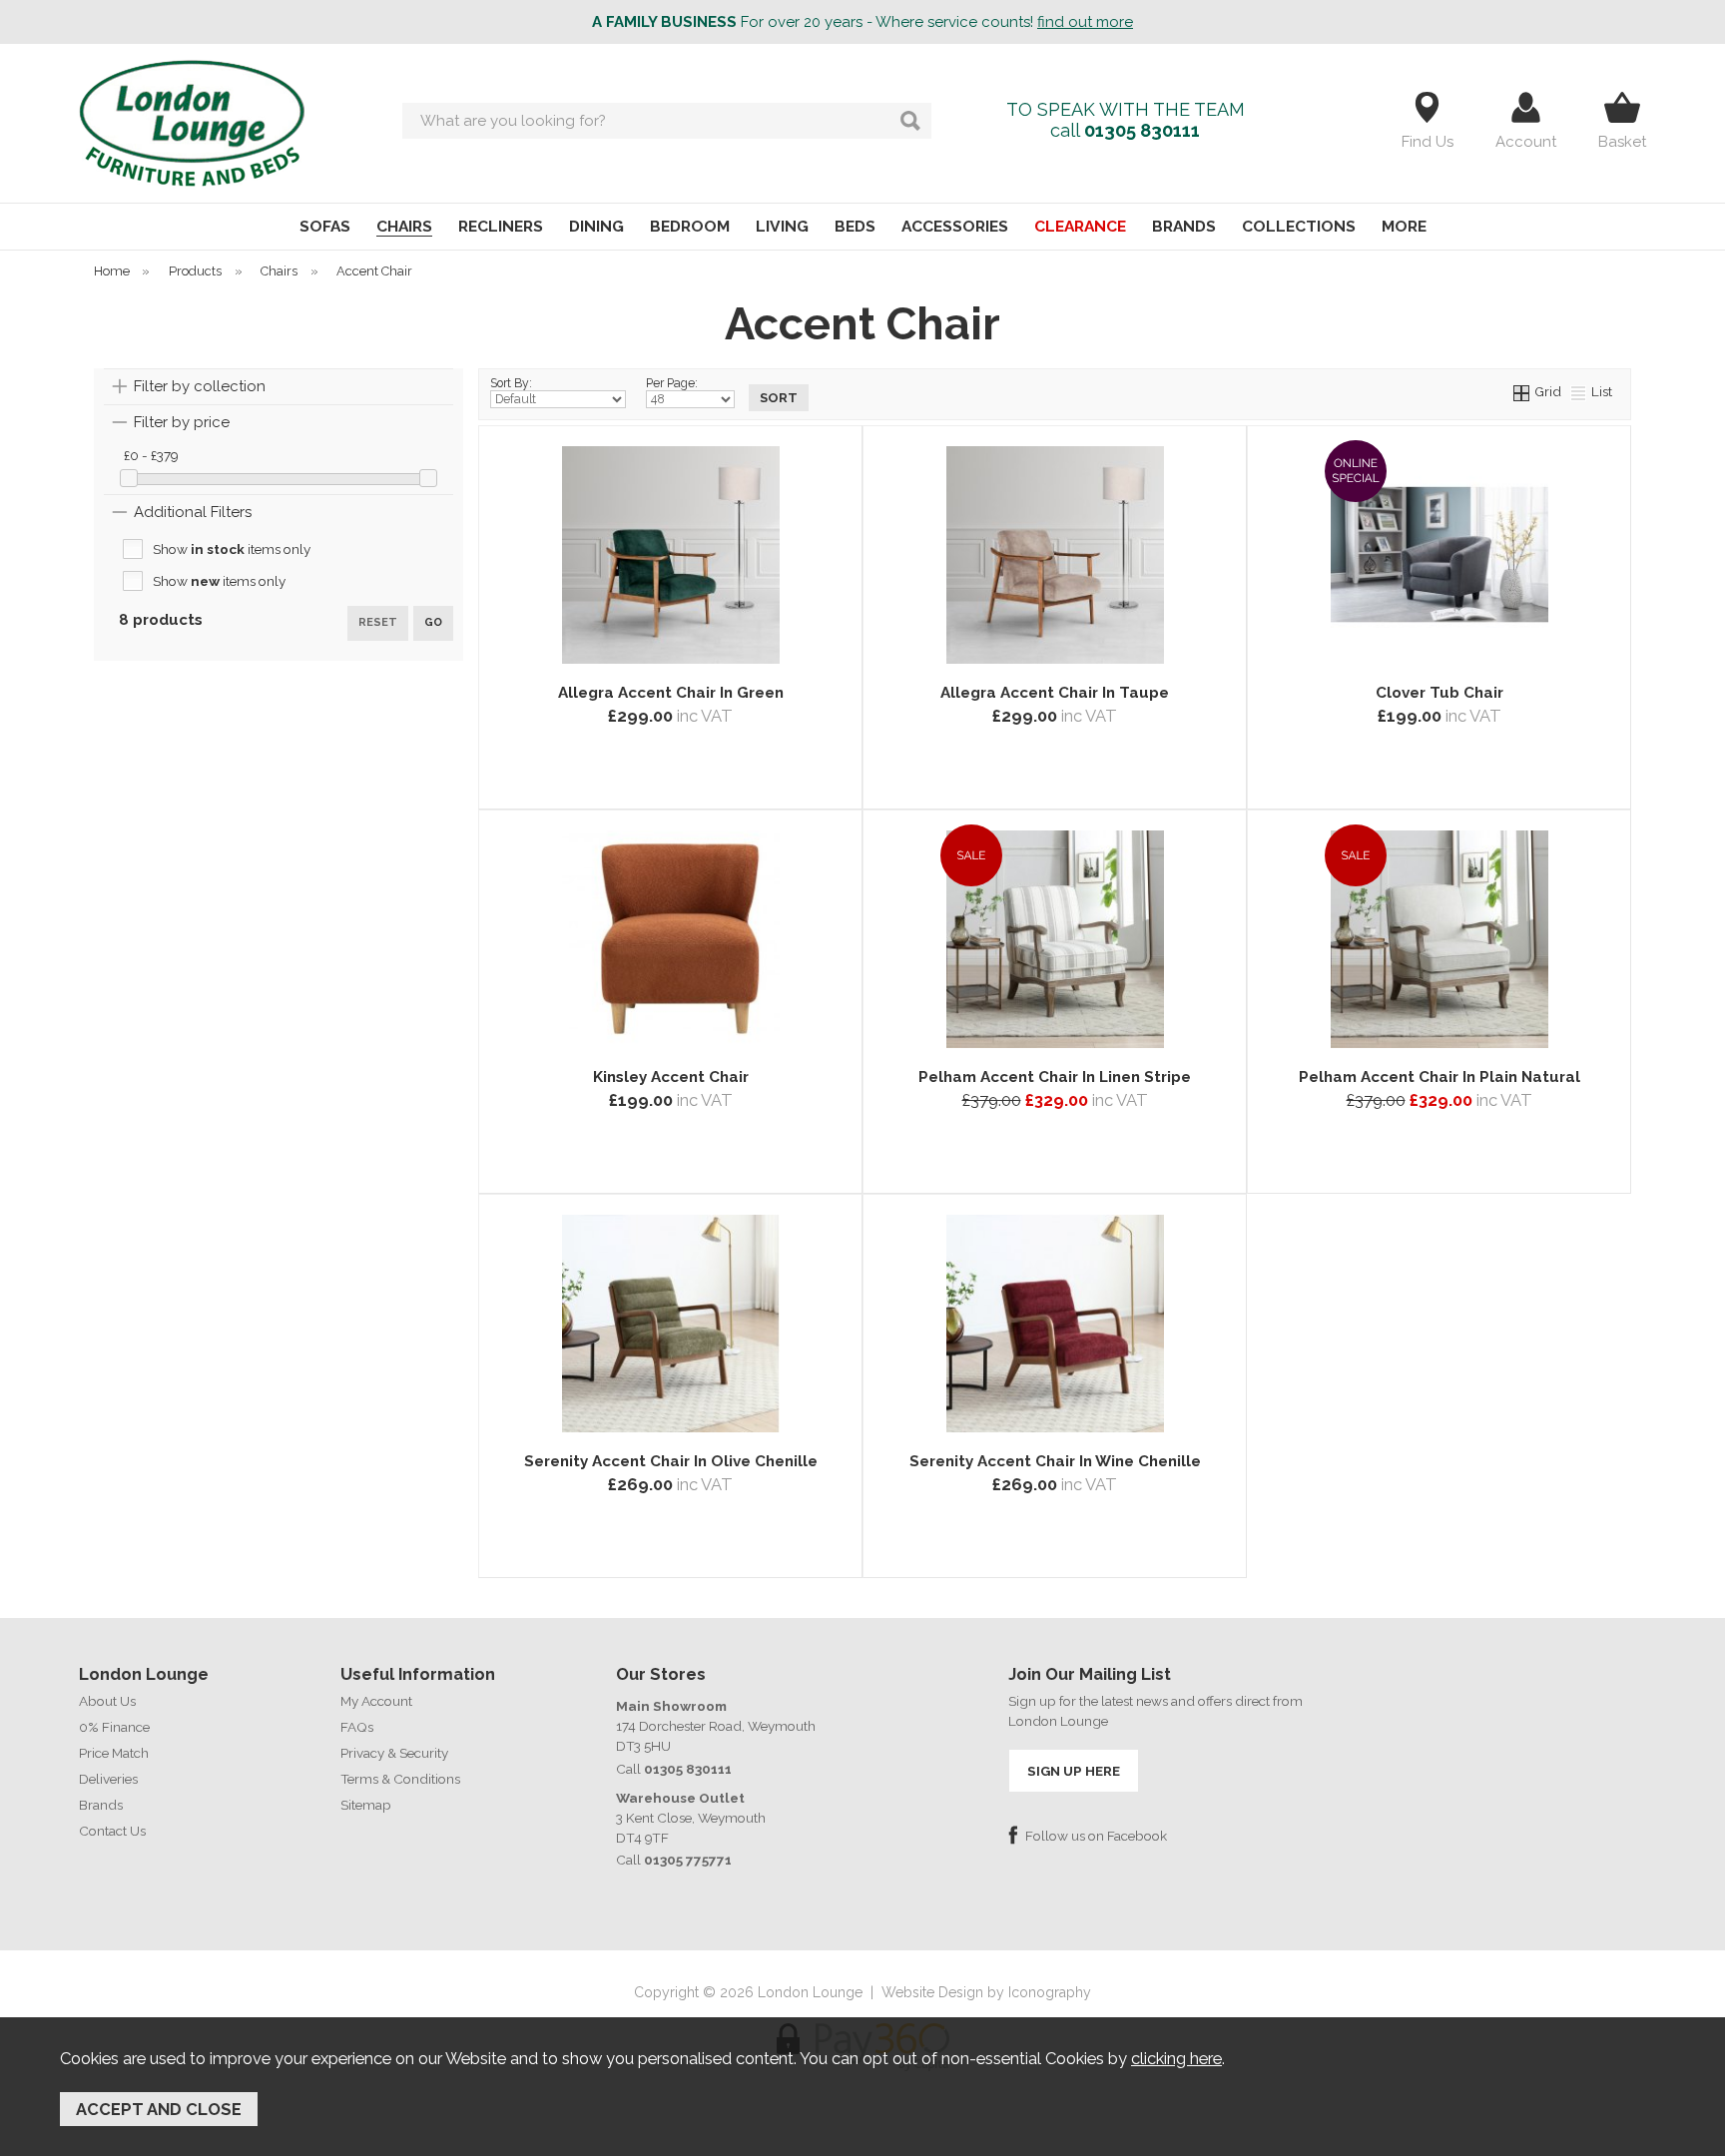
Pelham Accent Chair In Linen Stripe (1055, 1077)
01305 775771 (688, 1860)
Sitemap (366, 1805)
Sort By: (511, 383)
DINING (596, 226)
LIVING (782, 226)
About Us (107, 1701)
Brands (101, 1805)
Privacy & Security (394, 1753)
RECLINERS (501, 226)
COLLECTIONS (1299, 226)
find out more (1085, 22)
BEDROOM (690, 226)
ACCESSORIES (955, 226)
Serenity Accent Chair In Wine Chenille (1055, 1461)
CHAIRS (404, 226)
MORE (1404, 226)
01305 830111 (1142, 130)
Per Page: (672, 383)
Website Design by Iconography (986, 1992)
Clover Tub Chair (1439, 693)
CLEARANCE (1080, 226)
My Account (376, 1701)
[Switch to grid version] (1522, 391)
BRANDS (1184, 226)
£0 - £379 (151, 455)
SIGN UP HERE (1074, 1771)
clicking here (1176, 2058)
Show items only (232, 549)
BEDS (855, 226)
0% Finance (114, 1727)
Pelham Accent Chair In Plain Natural (1439, 1077)
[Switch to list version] (1579, 391)
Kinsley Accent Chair (671, 1077)
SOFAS (325, 226)
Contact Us (112, 1831)
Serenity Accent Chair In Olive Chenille (671, 1461)
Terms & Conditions (400, 1779)
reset (378, 622)
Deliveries (108, 1779)
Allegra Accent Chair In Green (671, 693)
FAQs (357, 1727)
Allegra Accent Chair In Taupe (1055, 693)
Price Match (114, 1753)
